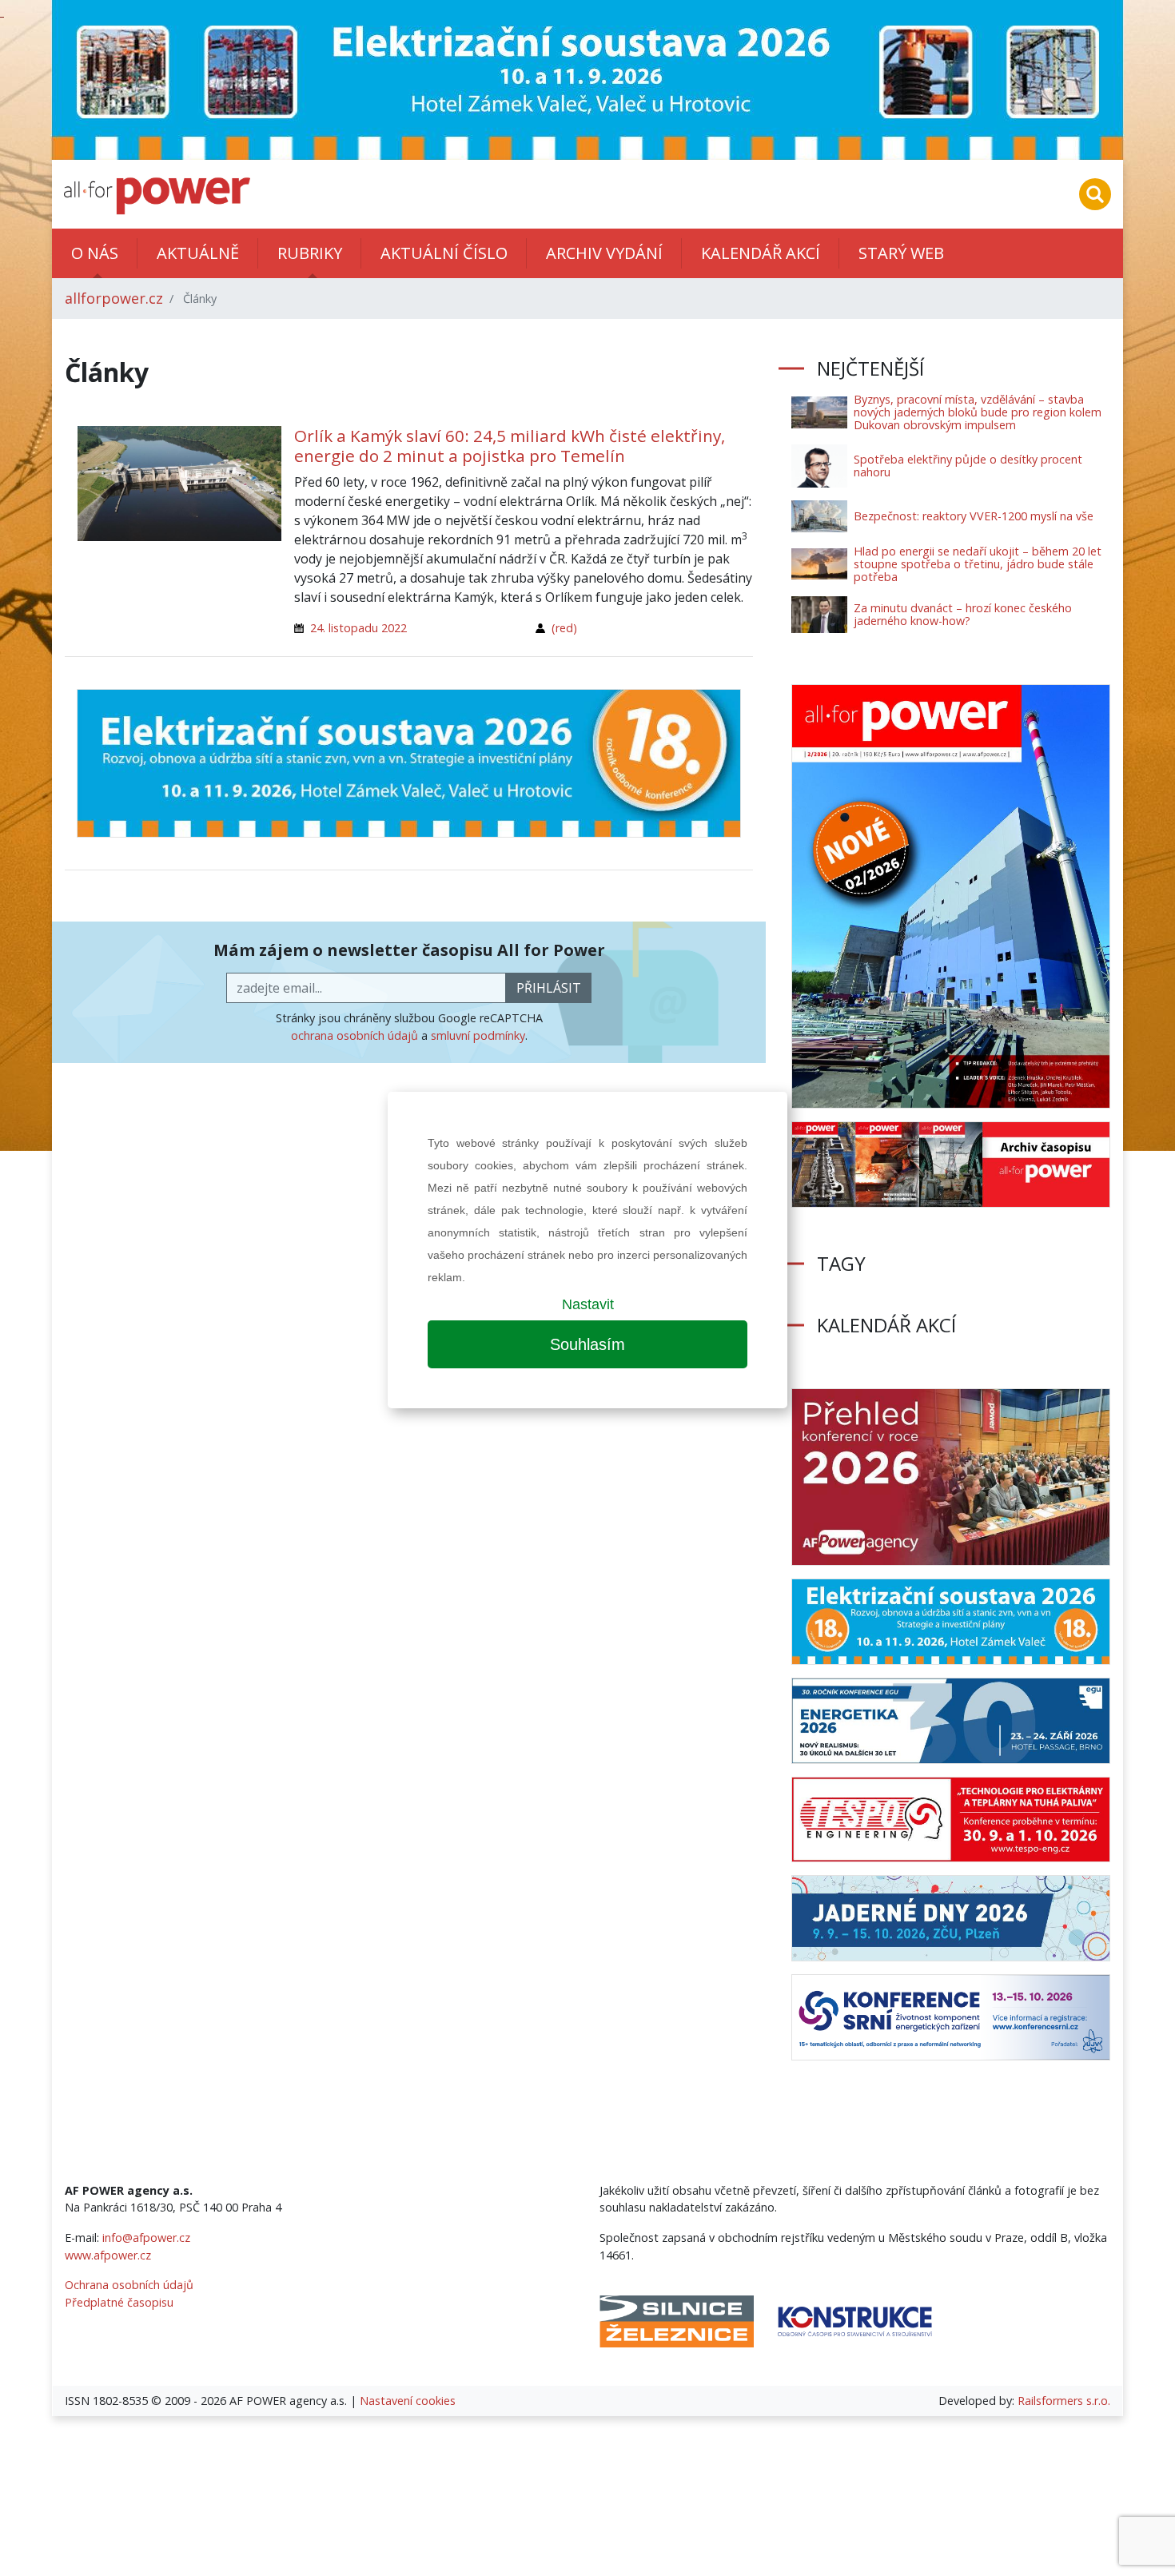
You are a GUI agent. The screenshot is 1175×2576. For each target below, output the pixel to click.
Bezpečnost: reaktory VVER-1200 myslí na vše (974, 516)
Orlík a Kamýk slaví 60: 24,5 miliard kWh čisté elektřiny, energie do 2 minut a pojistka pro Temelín (510, 446)
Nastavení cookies (408, 2401)
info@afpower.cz (146, 2238)
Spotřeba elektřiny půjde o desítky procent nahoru (968, 466)
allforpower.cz (114, 298)
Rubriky (310, 253)
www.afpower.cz (108, 2255)
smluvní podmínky (478, 1035)
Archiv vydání (604, 253)
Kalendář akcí (761, 253)
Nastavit (588, 1304)
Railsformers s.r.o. (1064, 2401)
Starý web (901, 253)
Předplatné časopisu (119, 2302)
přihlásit (549, 988)
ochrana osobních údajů (354, 1035)
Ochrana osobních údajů (129, 2285)
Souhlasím (587, 1344)
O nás (95, 253)
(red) (564, 628)
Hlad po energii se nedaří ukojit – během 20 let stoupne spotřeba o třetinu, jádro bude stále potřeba (978, 564)
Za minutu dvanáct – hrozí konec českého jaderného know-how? (963, 614)
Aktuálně (198, 253)
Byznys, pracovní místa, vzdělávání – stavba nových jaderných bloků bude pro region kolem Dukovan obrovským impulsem (978, 412)
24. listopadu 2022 (358, 628)
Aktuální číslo (444, 253)
